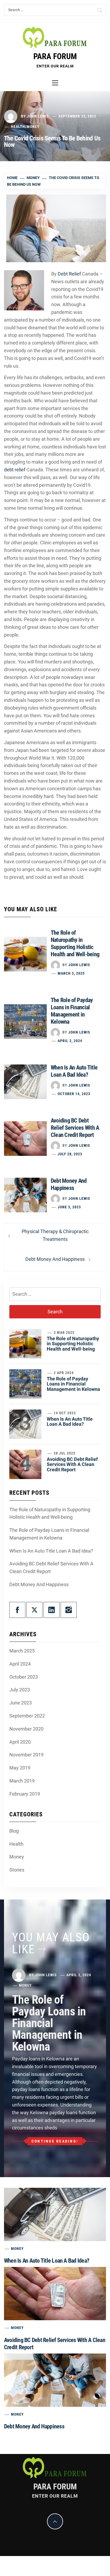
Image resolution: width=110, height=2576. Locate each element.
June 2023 (21, 1703)
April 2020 (20, 1742)
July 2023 (20, 1690)
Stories (17, 1870)
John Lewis (38, 116)
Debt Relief (69, 274)
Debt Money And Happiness (39, 1584)
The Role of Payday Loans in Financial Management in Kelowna (73, 1384)
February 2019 (25, 1794)
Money (33, 127)
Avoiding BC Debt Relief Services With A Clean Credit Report (75, 1128)
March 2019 (22, 1781)
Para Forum (55, 56)
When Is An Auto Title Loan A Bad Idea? (70, 1422)
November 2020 (26, 1729)
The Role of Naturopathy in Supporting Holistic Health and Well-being (73, 1344)
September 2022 (27, 1716)
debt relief (15, 470)
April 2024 (20, 1664)
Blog (14, 1831)
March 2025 (22, 1651)
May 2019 (20, 1768)
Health (18, 127)
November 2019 (26, 1755)
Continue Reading (54, 2141)
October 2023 (24, 1677)
